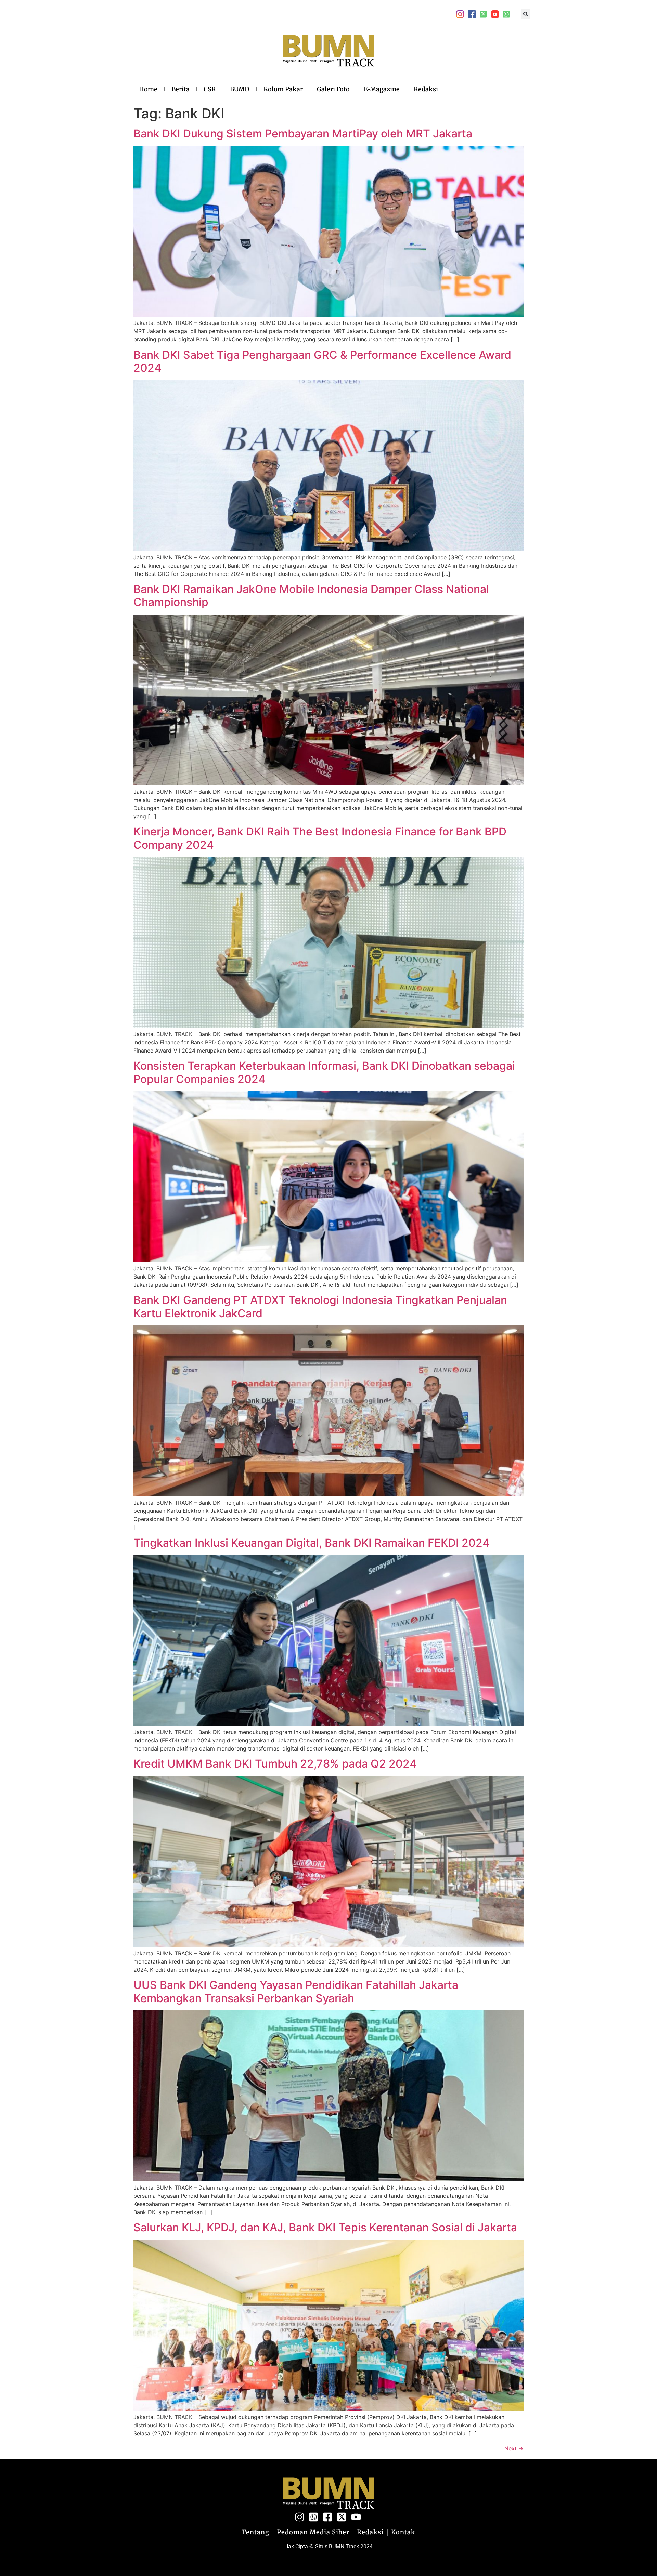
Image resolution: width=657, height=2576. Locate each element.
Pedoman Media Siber (313, 2532)
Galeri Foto (333, 89)
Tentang (255, 2532)
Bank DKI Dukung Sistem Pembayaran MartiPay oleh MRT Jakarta (303, 134)
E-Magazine (382, 89)
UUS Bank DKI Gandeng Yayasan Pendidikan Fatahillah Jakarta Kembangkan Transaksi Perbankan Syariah (296, 1991)
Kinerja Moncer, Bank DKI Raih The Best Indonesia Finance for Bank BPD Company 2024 (320, 838)
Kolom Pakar (283, 89)
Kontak (403, 2532)
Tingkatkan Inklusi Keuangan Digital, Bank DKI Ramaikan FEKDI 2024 (312, 1543)
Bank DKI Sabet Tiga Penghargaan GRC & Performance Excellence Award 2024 (322, 361)
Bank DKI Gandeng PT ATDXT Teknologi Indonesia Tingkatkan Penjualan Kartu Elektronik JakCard (320, 1306)
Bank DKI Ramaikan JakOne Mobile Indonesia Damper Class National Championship (311, 596)
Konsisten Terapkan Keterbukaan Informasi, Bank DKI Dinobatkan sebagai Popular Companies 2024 (324, 1072)
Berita (181, 89)
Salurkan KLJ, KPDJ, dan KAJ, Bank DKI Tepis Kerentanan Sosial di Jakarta (325, 2227)
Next (514, 2448)
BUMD (240, 89)
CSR (210, 89)
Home (148, 89)
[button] (526, 14)
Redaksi (426, 89)
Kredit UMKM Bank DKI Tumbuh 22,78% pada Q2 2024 (275, 1764)
